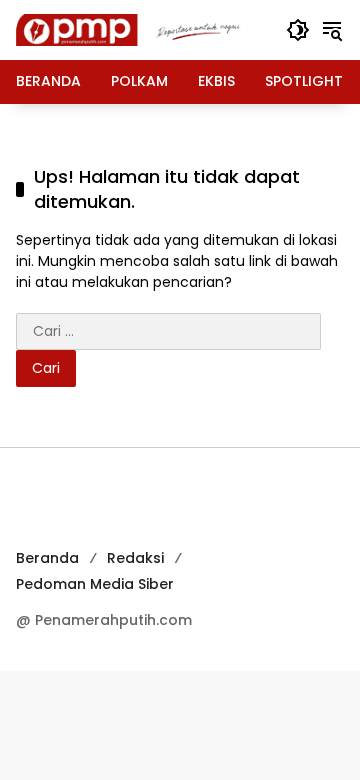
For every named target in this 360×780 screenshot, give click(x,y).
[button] (298, 30)
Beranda (47, 558)
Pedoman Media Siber (95, 584)
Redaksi (135, 558)
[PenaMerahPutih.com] (141, 29)
